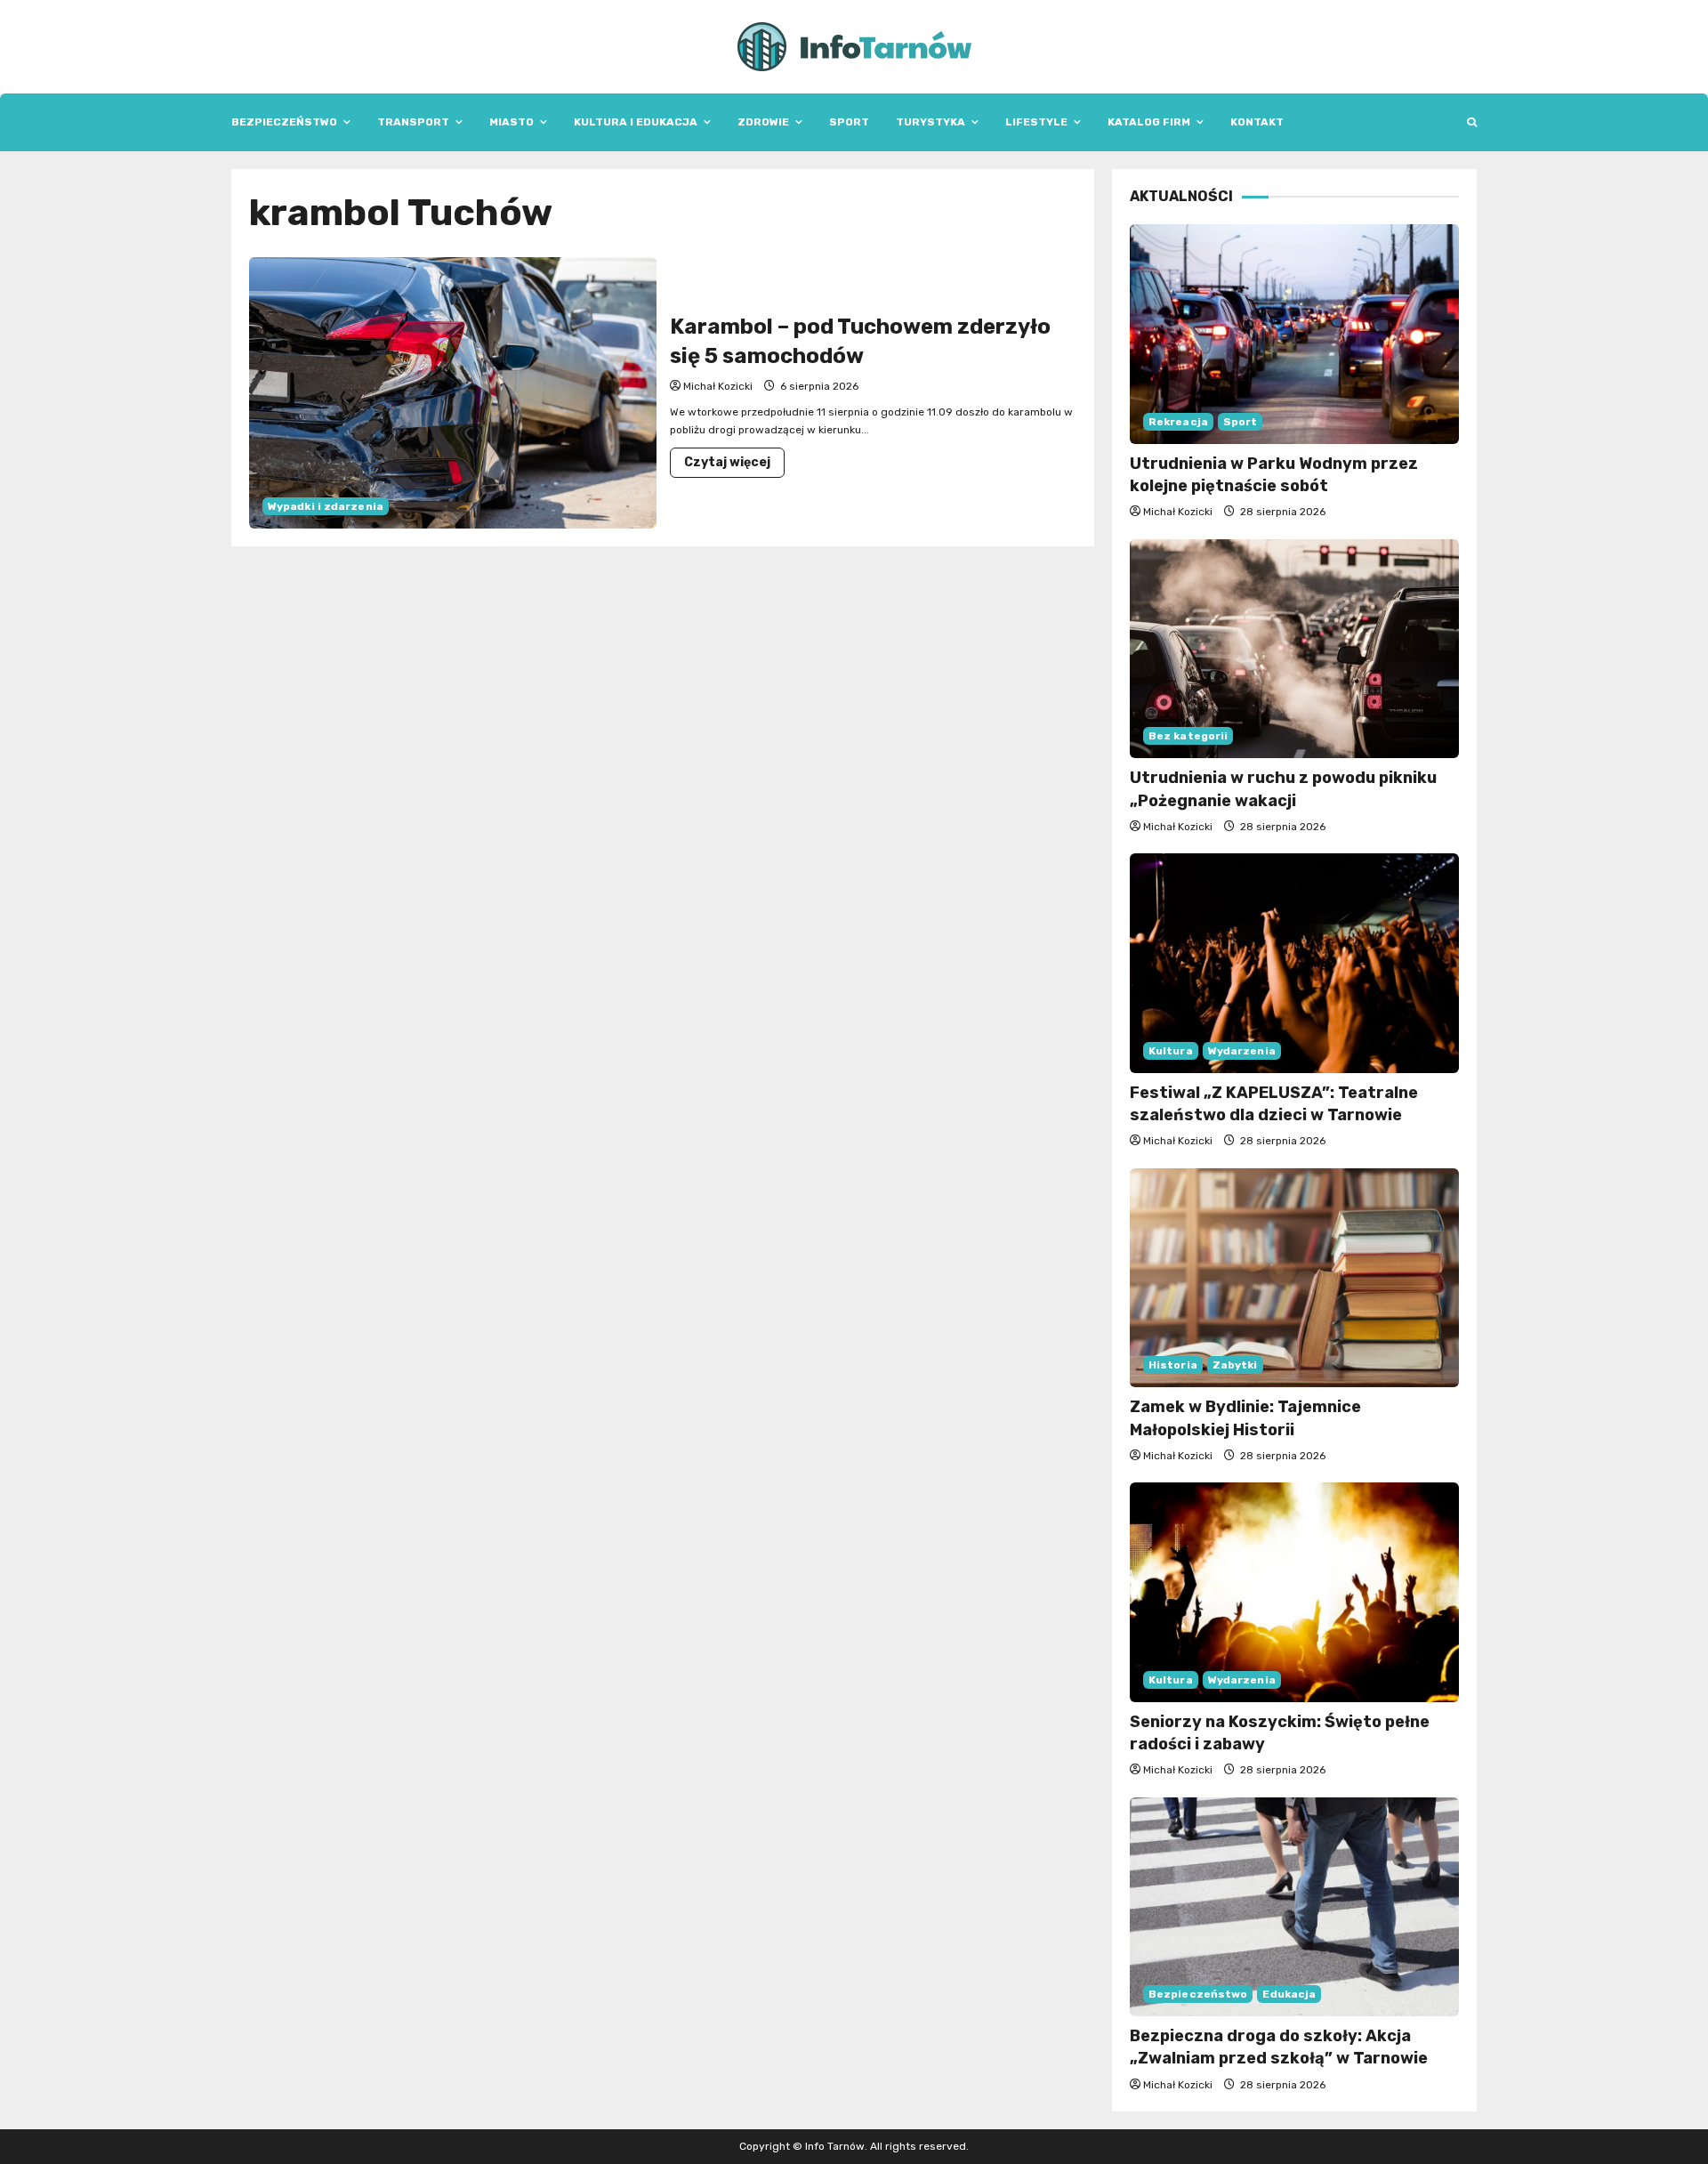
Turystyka (931, 122)
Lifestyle (1036, 122)
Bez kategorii (1188, 736)
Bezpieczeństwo (284, 122)
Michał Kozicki (718, 386)
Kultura (1171, 1051)
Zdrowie (763, 122)
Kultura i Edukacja (636, 122)
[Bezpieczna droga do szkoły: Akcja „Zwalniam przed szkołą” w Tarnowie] (1294, 1907)
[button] (1472, 122)
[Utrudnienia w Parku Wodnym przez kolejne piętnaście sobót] (1294, 334)
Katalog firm (1149, 122)
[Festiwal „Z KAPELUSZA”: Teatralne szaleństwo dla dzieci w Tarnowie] (1294, 963)
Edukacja (1289, 1994)
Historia (1173, 1365)
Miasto (512, 122)
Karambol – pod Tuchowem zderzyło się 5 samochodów (453, 393)
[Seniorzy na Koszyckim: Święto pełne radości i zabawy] (1294, 1592)
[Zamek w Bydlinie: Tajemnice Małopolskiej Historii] (1294, 1278)
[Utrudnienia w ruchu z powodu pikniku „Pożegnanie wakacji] (1294, 649)
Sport (849, 122)
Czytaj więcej (734, 466)
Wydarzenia (1242, 1051)
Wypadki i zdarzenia (326, 506)
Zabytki (1235, 1365)
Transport (413, 122)
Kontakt (1257, 122)
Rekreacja (1178, 422)
